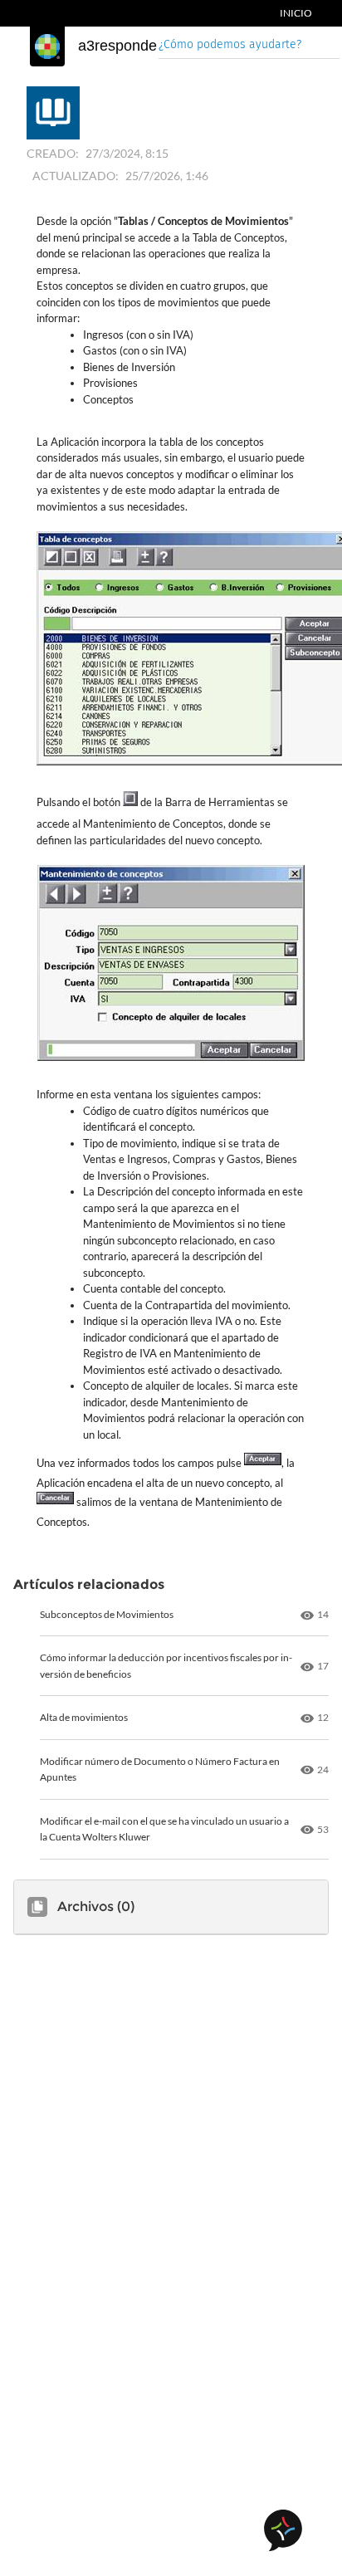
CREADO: (53, 153)
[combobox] (249, 46)
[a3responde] (47, 46)
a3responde (117, 46)
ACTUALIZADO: (76, 176)
